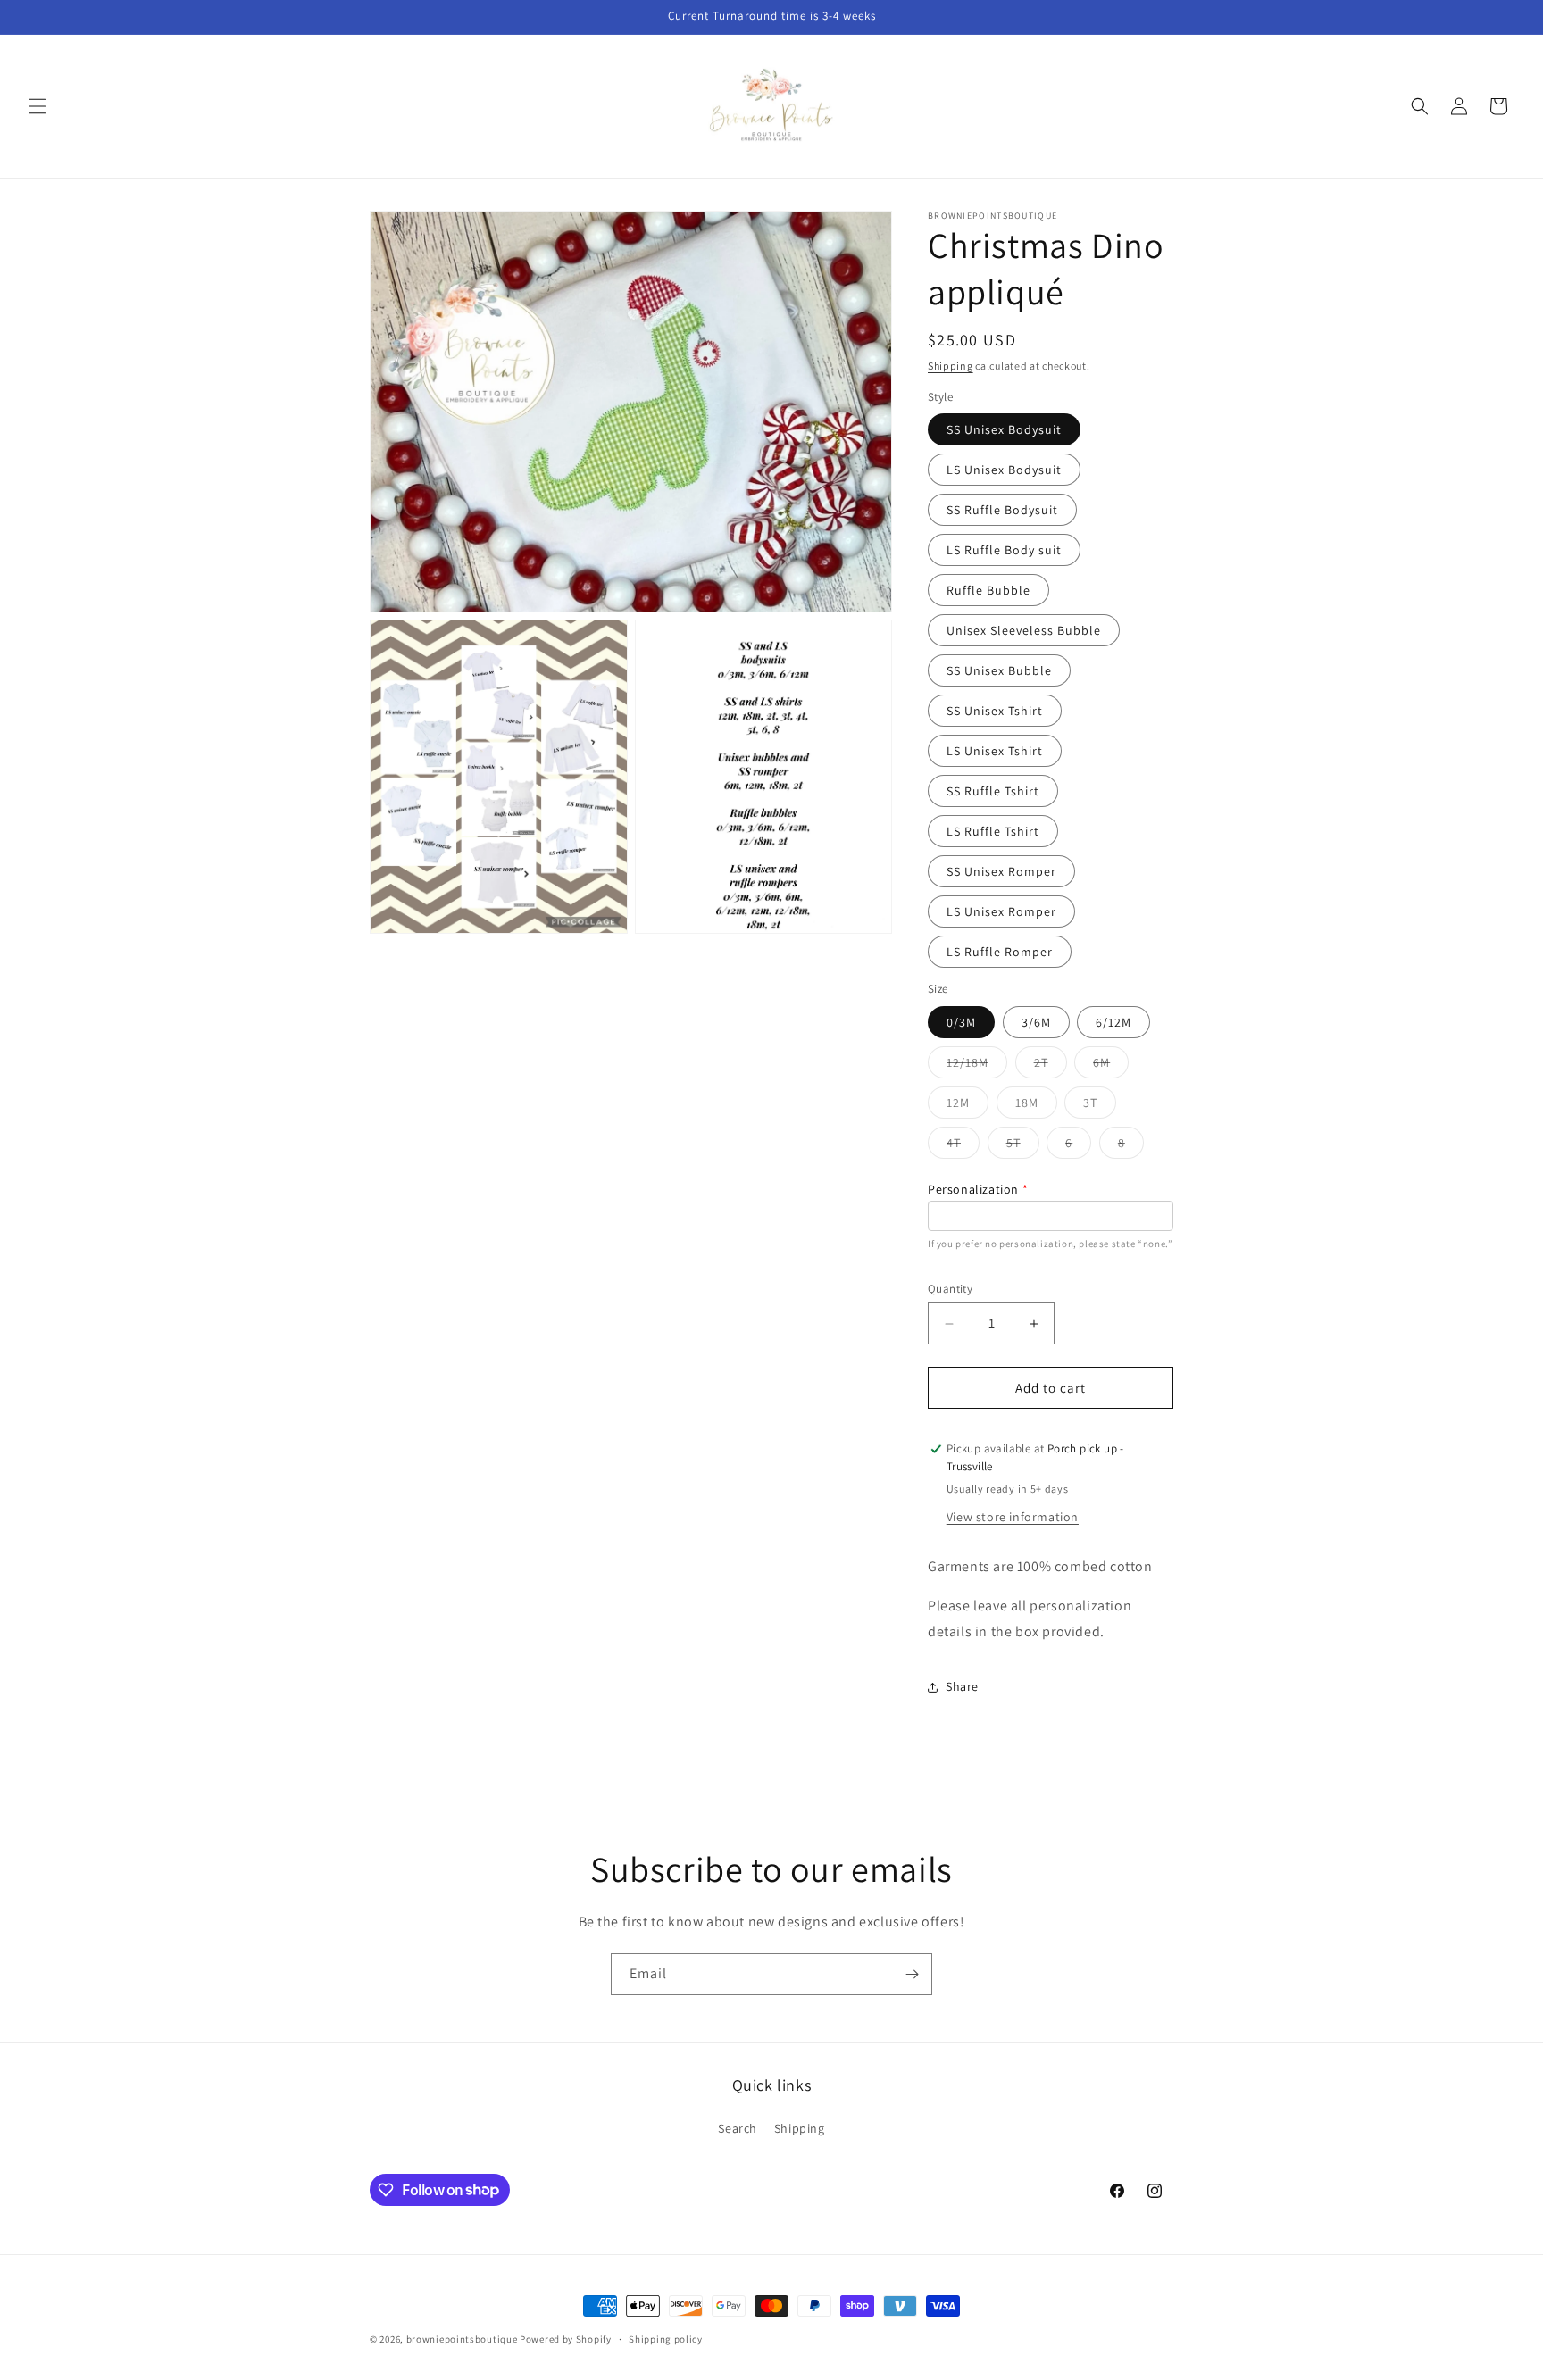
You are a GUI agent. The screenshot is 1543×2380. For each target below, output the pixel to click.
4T (963, 1146)
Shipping (951, 366)
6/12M (1113, 1022)
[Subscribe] (912, 1974)
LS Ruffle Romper (1000, 952)
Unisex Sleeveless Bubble (1024, 630)
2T (1051, 1066)
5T (1023, 1146)
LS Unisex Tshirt (995, 751)
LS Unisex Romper (1001, 911)
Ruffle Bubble (988, 590)
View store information (1013, 1517)
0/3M (961, 1022)
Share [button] (962, 1686)
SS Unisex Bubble (999, 670)
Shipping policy (666, 2338)
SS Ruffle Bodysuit (1002, 510)
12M (968, 1106)
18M (1036, 1106)
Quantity (950, 1289)
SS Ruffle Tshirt (993, 791)
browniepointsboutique (462, 2339)
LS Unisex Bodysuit (1004, 470)
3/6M (1036, 1022)
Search (738, 2128)
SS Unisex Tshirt (995, 711)
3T (1100, 1106)
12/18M (977, 1066)
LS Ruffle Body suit (1004, 550)
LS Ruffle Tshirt (993, 831)
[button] (38, 106)
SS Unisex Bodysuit (1004, 429)
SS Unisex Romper (1001, 871)
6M (1111, 1066)
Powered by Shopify (566, 2339)
